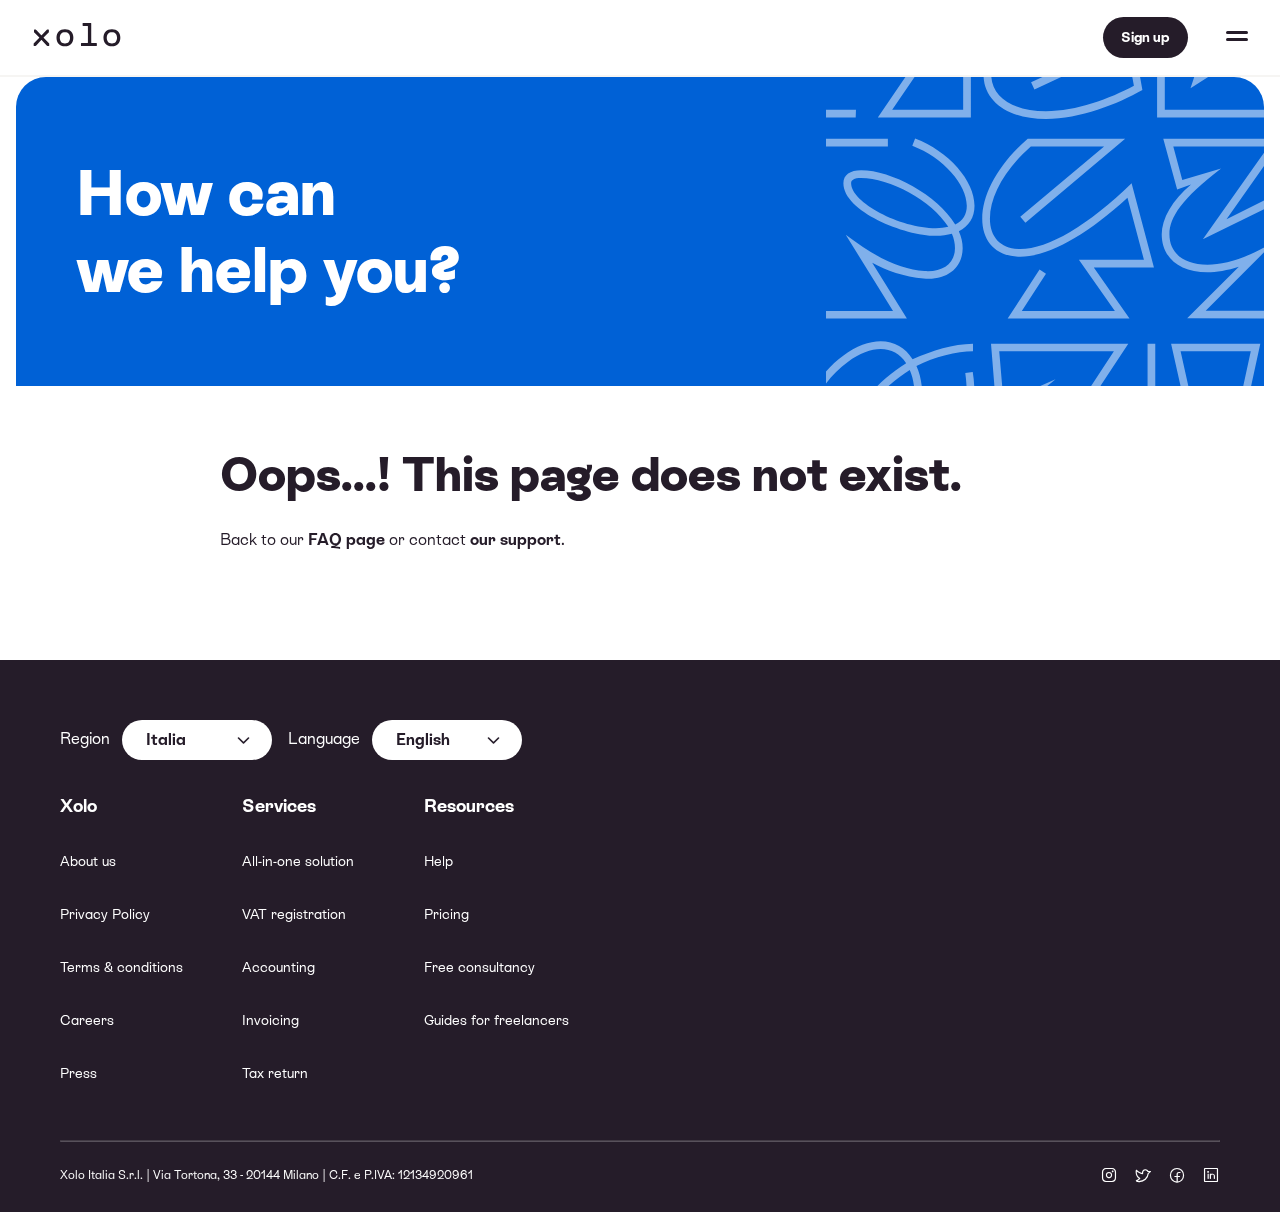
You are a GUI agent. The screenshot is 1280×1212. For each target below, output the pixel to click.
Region (85, 738)
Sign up (1145, 37)
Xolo (77, 38)
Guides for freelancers (496, 1020)
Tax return (275, 1073)
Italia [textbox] (166, 739)
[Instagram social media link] (1109, 1177)
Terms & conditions (121, 967)
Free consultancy (479, 967)
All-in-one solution (298, 861)
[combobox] (197, 740)
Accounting (278, 967)
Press (78, 1073)
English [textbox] (423, 739)
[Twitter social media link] (1143, 1177)
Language (324, 738)
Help (438, 861)
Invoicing (270, 1020)
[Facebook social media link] (1177, 1177)
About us (88, 861)
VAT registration (294, 914)
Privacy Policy (105, 914)
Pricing (446, 914)
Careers (87, 1020)
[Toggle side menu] (1218, 38)
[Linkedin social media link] (1211, 1177)
